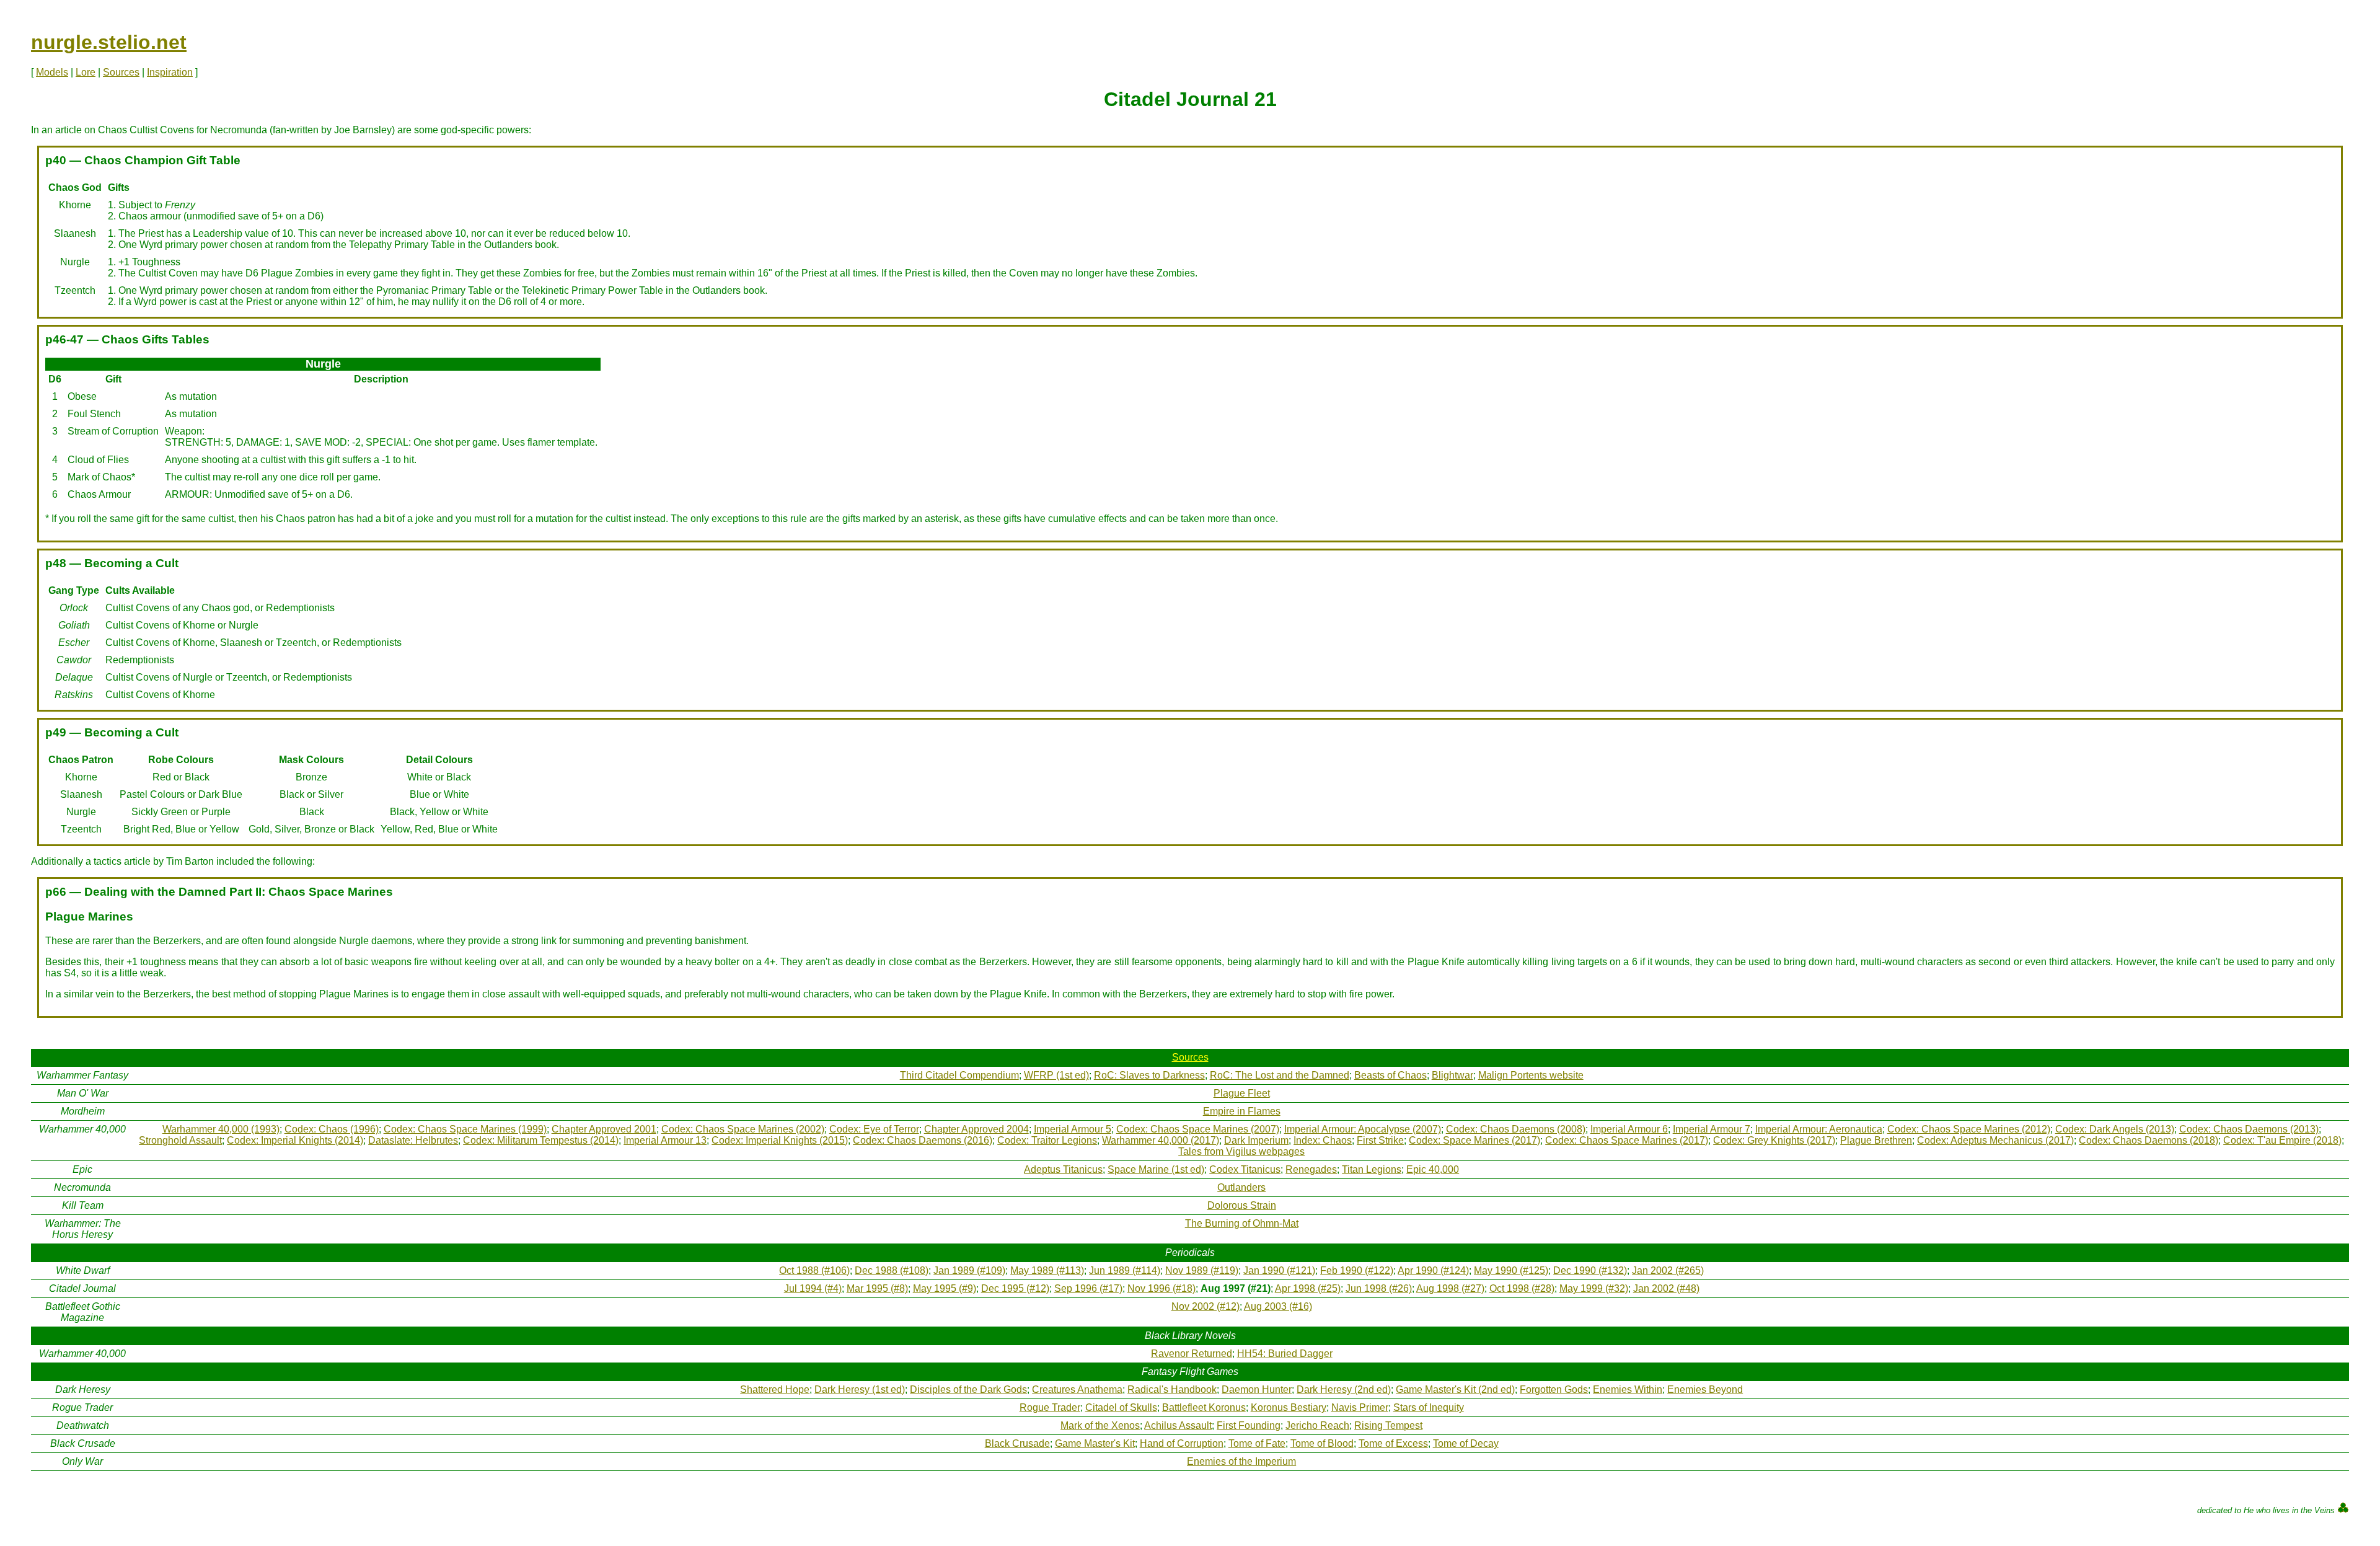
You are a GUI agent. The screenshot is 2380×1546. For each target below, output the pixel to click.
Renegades (1311, 1169)
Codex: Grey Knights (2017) (1774, 1140)
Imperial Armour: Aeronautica (1819, 1129)
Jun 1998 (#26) (1379, 1288)
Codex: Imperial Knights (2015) (780, 1140)
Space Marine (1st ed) (1156, 1169)
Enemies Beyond (1705, 1389)
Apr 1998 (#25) (1308, 1288)
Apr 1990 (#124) (1433, 1270)
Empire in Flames (1242, 1111)
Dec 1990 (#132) (1590, 1270)
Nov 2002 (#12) (1205, 1306)
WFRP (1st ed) (1056, 1075)
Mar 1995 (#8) (877, 1288)
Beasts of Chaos (1391, 1075)
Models (52, 72)
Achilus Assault (1178, 1425)
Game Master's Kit (1095, 1443)
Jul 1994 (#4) (813, 1288)
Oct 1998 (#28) (1522, 1288)
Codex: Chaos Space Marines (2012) (1969, 1129)
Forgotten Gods (1554, 1389)
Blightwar (1452, 1075)
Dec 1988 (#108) (892, 1270)
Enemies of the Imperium (1241, 1461)
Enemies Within (1628, 1389)
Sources (121, 72)
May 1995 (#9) (945, 1288)
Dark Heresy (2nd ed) (1344, 1389)
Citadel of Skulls (1121, 1407)
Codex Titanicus (1245, 1169)
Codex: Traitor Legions (1047, 1140)
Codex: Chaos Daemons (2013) (2249, 1129)
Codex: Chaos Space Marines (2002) (743, 1129)
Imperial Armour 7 (1712, 1129)
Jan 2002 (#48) (1666, 1288)
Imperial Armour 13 (665, 1140)
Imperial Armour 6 (1629, 1129)
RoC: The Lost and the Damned (1280, 1075)
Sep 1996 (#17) (1088, 1288)
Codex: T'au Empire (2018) (2282, 1140)
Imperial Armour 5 (1073, 1129)
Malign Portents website (1531, 1075)
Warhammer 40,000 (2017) (1161, 1140)
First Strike (1380, 1140)
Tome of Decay (1466, 1443)
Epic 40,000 (1433, 1169)
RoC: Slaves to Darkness (1149, 1075)
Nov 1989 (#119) (1202, 1270)
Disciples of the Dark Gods (968, 1389)
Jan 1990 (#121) (1279, 1270)
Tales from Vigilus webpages (1241, 1151)
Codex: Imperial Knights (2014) (295, 1140)
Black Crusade (1017, 1443)
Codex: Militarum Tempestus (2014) (541, 1140)
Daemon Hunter (1257, 1389)
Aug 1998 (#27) (1450, 1288)
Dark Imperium (1256, 1140)
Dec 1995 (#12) (1015, 1288)
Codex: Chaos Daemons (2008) (1516, 1129)
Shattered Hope (775, 1389)
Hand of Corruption (1182, 1443)
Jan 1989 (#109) (969, 1270)
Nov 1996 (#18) (1161, 1288)
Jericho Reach (1317, 1425)
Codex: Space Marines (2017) (1474, 1140)
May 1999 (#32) (1594, 1288)
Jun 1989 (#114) (1125, 1270)
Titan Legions (1372, 1169)
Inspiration (170, 72)
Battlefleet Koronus (1204, 1407)
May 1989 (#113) (1047, 1270)
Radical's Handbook (1172, 1389)
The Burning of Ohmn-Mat (1242, 1223)
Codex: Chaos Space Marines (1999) (465, 1129)
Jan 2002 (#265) (1668, 1270)
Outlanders (1241, 1187)
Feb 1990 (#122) (1357, 1270)
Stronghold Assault (180, 1140)
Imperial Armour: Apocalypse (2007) (1363, 1129)
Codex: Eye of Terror (874, 1129)
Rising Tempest (1388, 1425)
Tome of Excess (1393, 1443)
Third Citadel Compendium (959, 1075)
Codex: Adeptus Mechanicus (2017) (1995, 1140)
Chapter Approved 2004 (976, 1129)
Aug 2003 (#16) (1278, 1306)
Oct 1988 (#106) (814, 1270)
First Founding (1249, 1425)
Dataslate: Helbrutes (413, 1140)
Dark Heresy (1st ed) (860, 1389)
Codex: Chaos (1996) (332, 1129)
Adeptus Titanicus (1063, 1169)
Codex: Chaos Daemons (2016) (923, 1140)
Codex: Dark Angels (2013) (2115, 1129)
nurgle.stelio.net (109, 42)
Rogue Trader (1050, 1407)
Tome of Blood (1322, 1443)
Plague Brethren (1876, 1140)
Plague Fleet (1242, 1093)
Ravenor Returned (1192, 1354)
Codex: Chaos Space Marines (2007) (1198, 1129)
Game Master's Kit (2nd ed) (1455, 1389)
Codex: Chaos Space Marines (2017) (1627, 1140)
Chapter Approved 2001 (604, 1129)
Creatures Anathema (1077, 1389)
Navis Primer (1360, 1407)
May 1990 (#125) (1511, 1270)
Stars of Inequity (1429, 1407)
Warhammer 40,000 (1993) (221, 1129)
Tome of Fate (1257, 1443)
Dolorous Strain (1242, 1205)
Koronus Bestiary (1289, 1407)
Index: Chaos (1323, 1140)
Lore (86, 72)
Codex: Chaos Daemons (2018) (2149, 1140)
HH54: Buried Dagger (1285, 1354)
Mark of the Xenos (1100, 1425)
